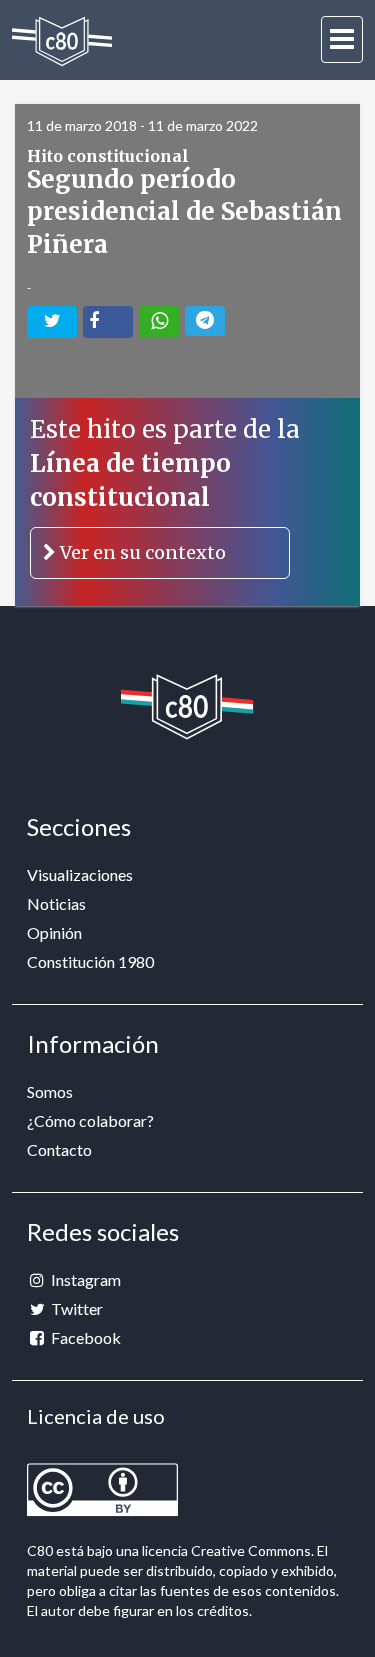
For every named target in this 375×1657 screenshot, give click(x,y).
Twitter (75, 1308)
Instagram (84, 1279)
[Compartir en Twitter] (52, 321)
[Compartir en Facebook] (108, 321)
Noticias (56, 903)
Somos (50, 1091)
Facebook (84, 1337)
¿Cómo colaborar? (90, 1120)
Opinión (54, 932)
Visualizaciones (80, 874)
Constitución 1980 (90, 961)
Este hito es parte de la (165, 489)
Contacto (59, 1149)
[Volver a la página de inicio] (62, 41)
